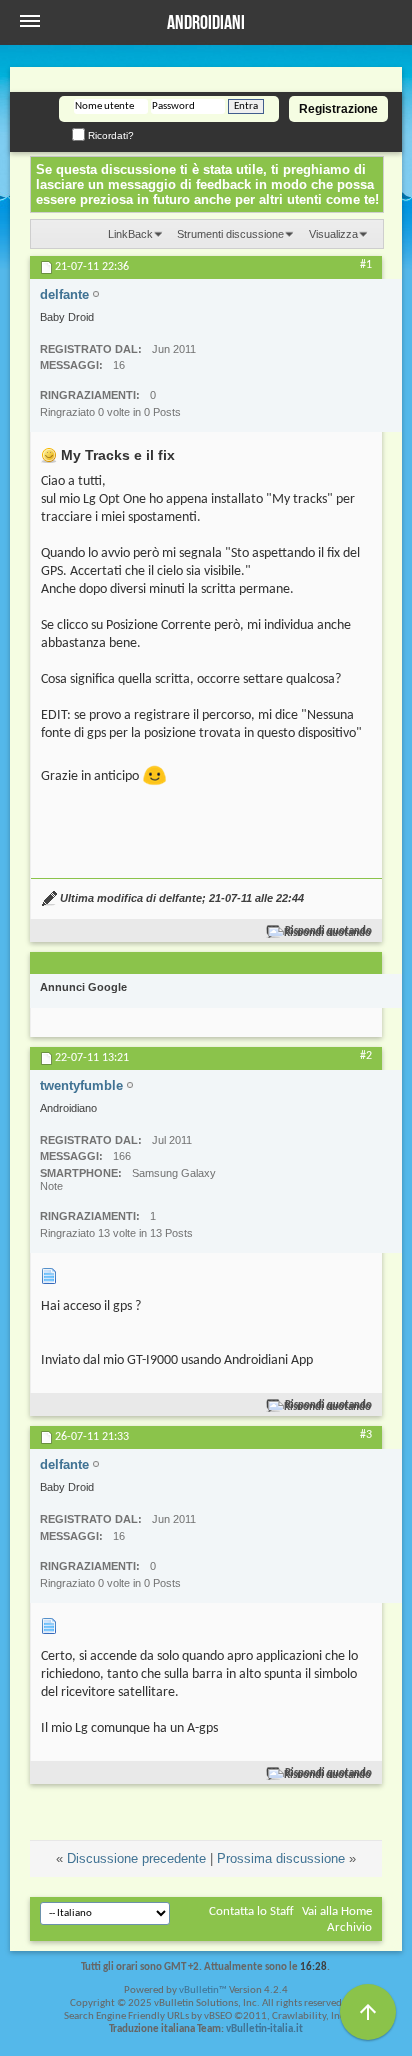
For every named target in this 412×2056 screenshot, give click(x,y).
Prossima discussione (281, 1858)
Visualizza (333, 234)
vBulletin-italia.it (264, 2029)
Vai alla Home (337, 1911)
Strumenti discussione (230, 234)
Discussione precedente (136, 1858)
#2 (366, 1056)
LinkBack (130, 234)
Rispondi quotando (328, 931)
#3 (366, 1435)
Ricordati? (109, 135)
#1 (366, 265)
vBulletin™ (203, 1990)
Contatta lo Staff (251, 1911)
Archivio (349, 1927)
